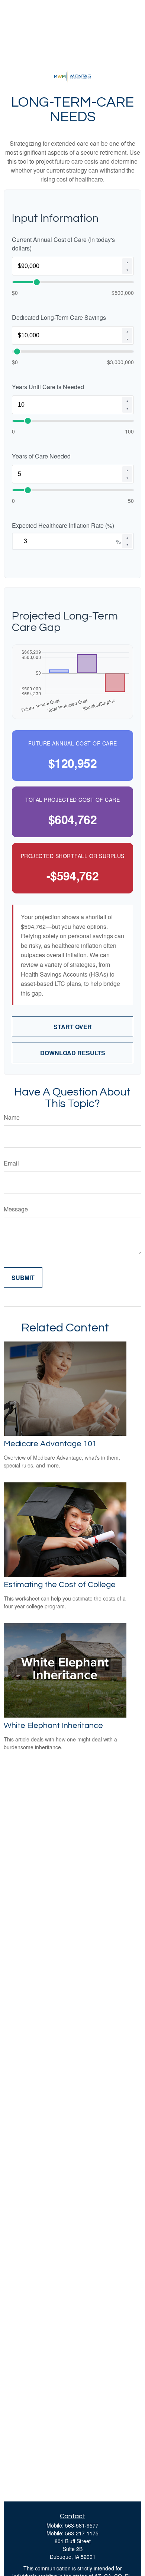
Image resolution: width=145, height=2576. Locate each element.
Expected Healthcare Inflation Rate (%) (63, 525)
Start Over (73, 1027)
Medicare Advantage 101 (50, 1444)
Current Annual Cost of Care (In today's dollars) (63, 244)
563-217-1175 (82, 2533)
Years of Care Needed (41, 456)
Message (16, 1209)
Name (12, 1117)
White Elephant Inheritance (53, 1726)
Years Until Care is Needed (48, 387)
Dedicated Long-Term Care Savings (59, 317)
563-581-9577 (82, 2525)
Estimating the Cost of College (60, 1585)
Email (11, 1163)
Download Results (73, 1053)
